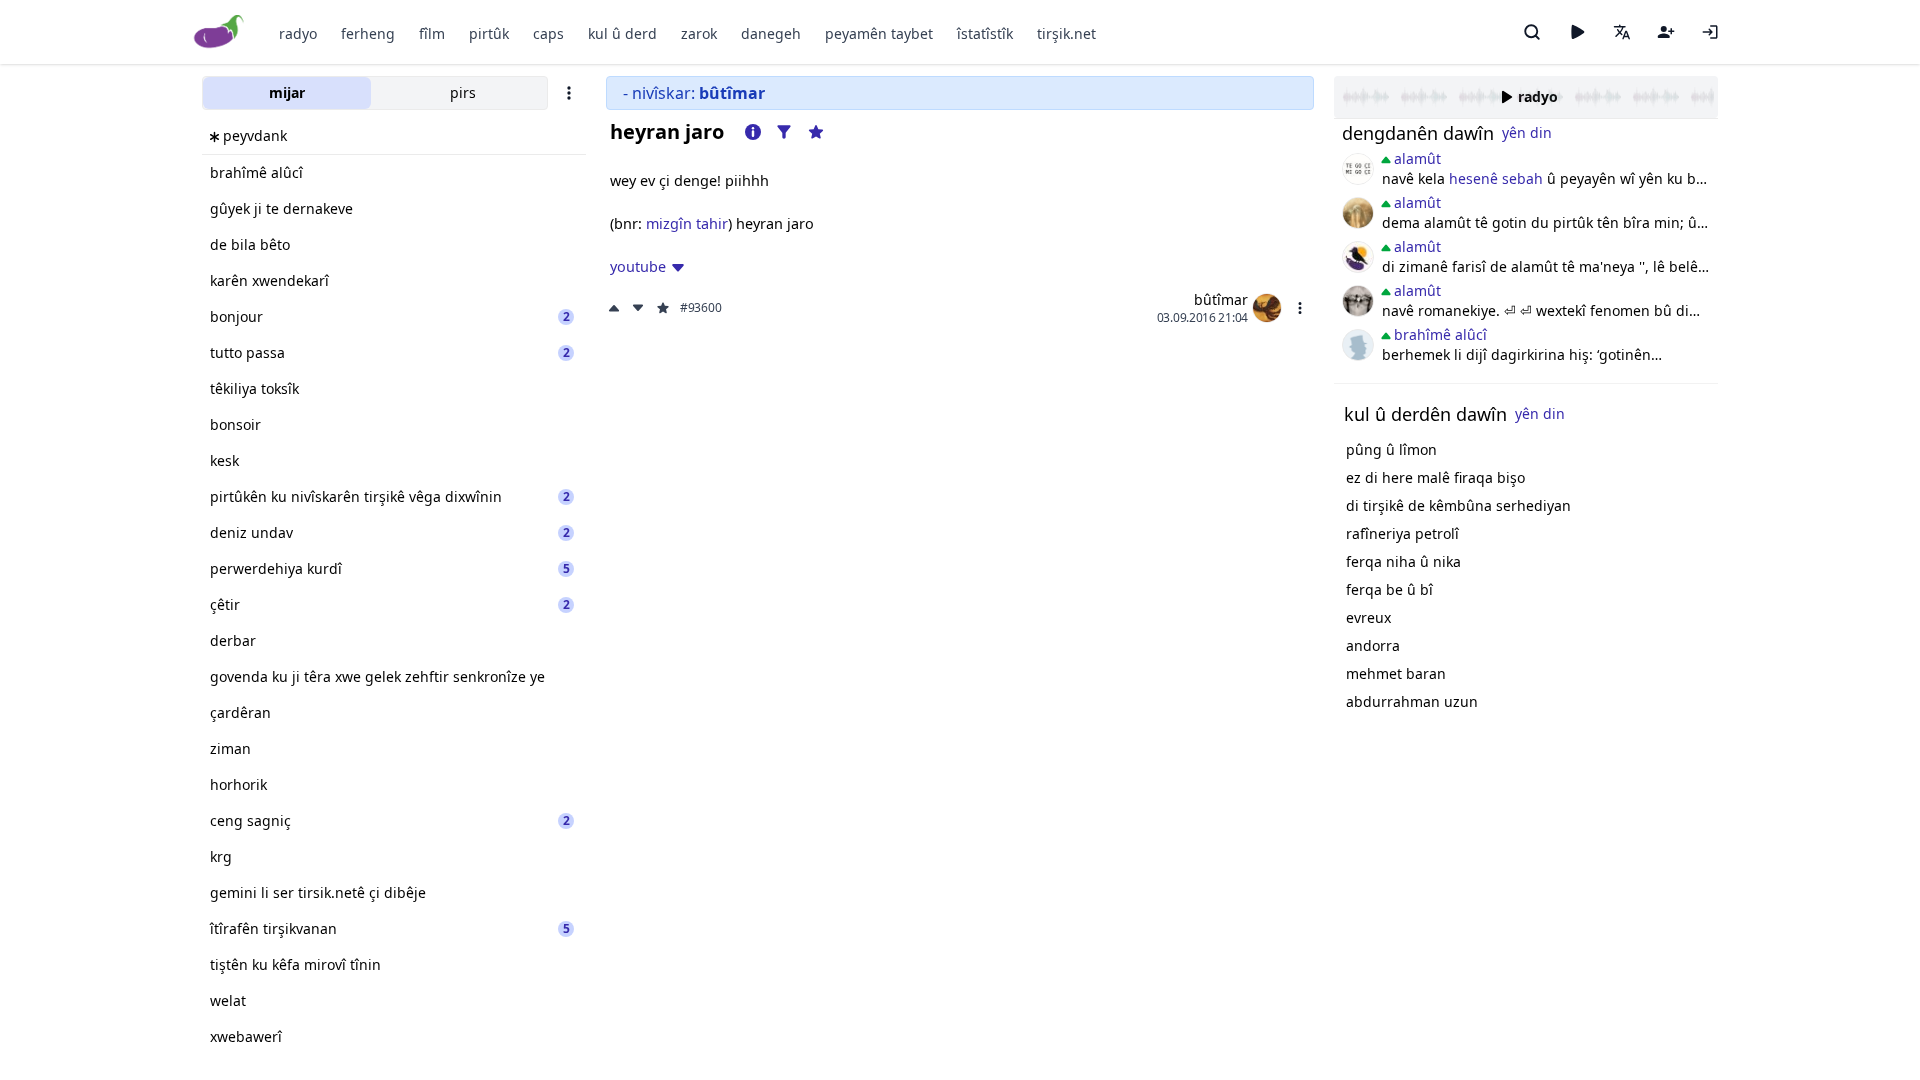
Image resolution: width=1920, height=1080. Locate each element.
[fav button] (663, 308)
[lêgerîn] (1532, 32)
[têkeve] (1710, 32)
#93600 (700, 308)
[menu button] (1300, 308)
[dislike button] (638, 308)
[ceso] (1358, 169)
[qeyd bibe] (1666, 32)
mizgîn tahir (687, 223)
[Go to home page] (219, 32)
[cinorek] (1358, 257)
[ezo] (1358, 345)
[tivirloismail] (1358, 301)
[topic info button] (753, 132)
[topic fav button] (816, 132)
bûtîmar (1221, 299)
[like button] (616, 308)
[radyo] (1577, 32)
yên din (1527, 132)
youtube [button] (638, 266)
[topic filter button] (784, 132)
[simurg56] (1358, 213)
